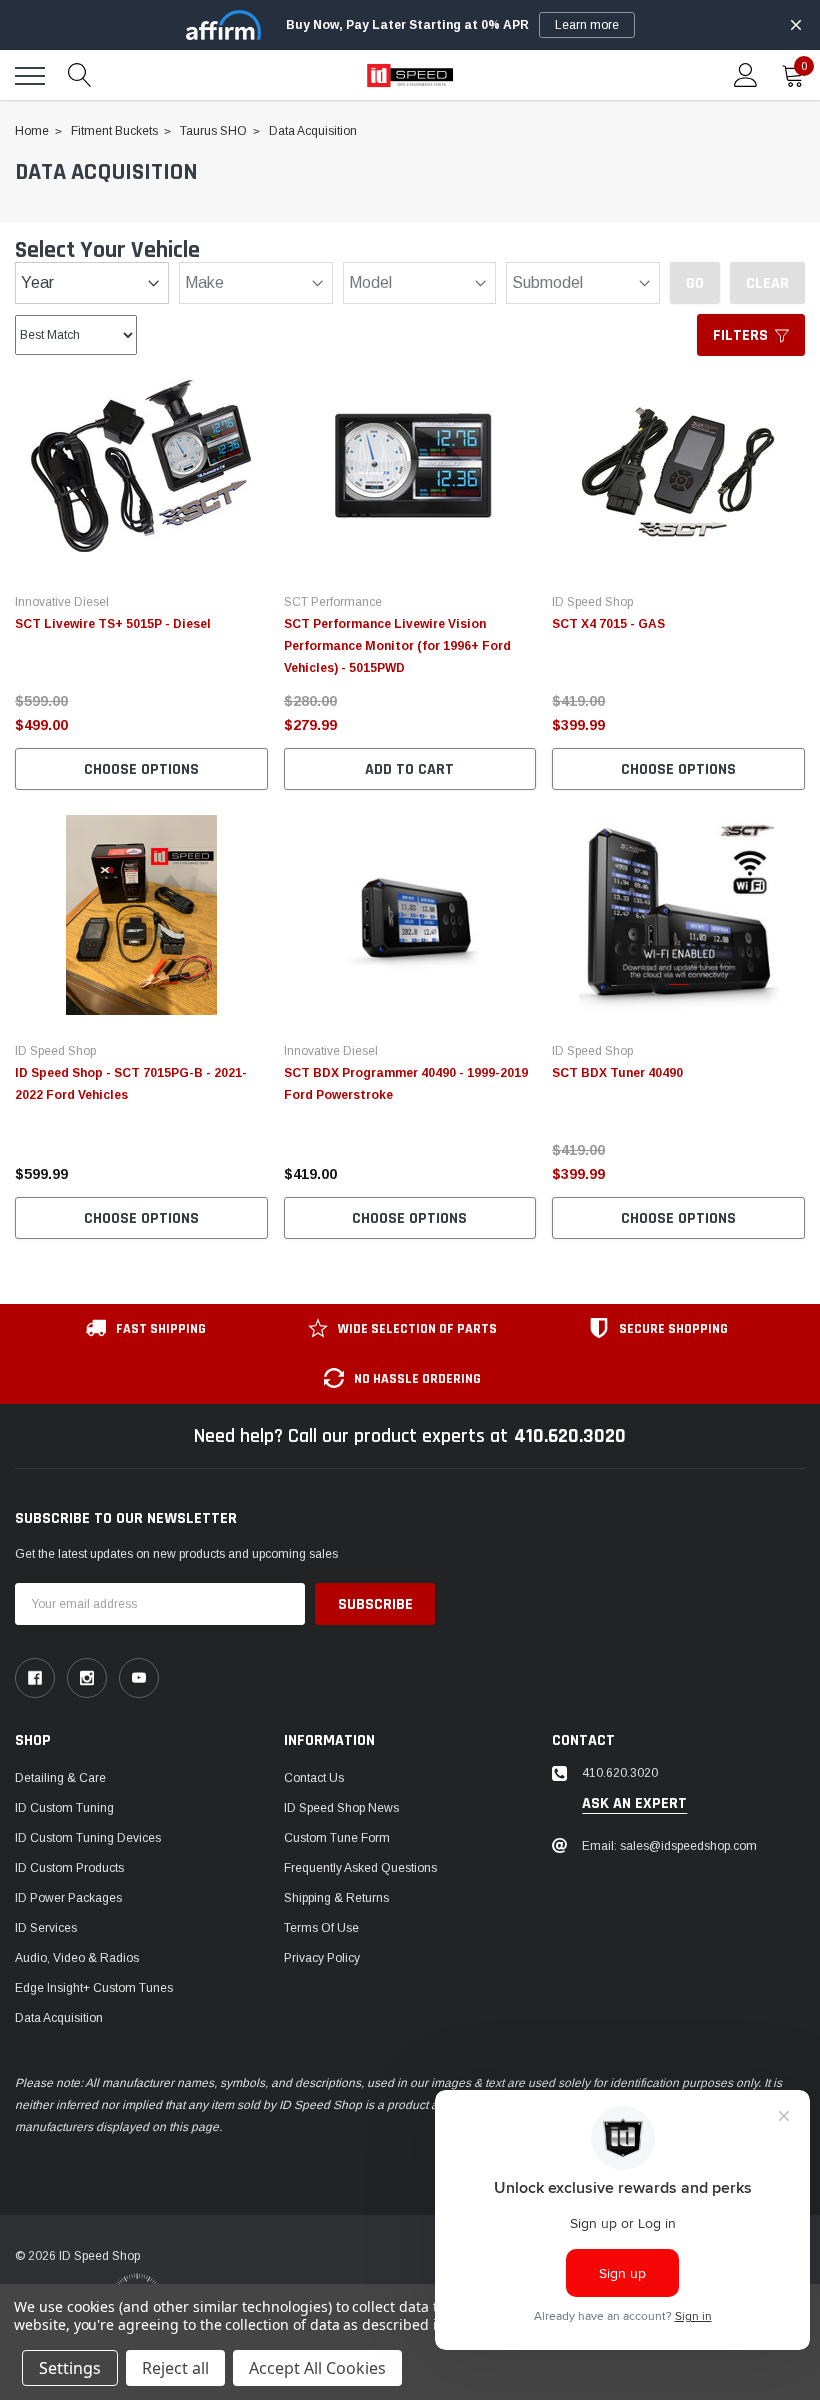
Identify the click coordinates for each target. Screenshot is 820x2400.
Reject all (175, 2368)
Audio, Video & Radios (77, 1958)
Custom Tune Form (337, 1838)
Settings (70, 2368)
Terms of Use (321, 1928)
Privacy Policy (322, 1958)
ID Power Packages (68, 1898)
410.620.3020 (570, 1436)
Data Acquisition (59, 2018)
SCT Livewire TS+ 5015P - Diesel (113, 624)
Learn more (587, 25)
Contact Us (314, 1778)
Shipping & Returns (336, 1898)
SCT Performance (333, 602)
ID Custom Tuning (64, 1808)
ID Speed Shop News (341, 1808)
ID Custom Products (69, 1868)
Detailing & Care (60, 1778)
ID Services (46, 1928)
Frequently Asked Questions (360, 1868)
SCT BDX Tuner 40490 (617, 1073)
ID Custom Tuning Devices (88, 1838)
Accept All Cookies (317, 2368)
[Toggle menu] (30, 76)
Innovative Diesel (62, 602)
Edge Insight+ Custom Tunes (94, 1988)
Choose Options (141, 769)
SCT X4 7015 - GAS (608, 624)
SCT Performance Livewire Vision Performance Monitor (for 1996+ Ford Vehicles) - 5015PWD (397, 646)
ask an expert (634, 1804)
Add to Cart (409, 769)
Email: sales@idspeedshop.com (669, 1846)
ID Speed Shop (592, 602)
